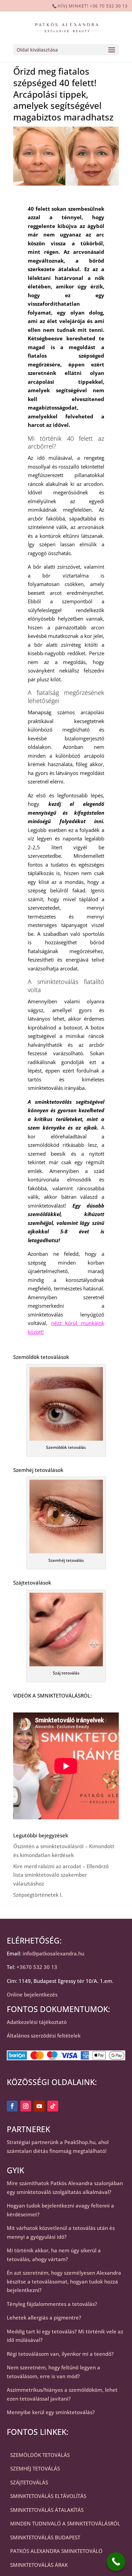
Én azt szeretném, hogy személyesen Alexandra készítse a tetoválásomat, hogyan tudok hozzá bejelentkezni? (64, 2281)
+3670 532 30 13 (37, 1967)
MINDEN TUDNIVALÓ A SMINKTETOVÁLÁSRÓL (65, 2523)
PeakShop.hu (80, 2142)
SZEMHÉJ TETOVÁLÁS (35, 2468)
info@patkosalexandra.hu (53, 1953)
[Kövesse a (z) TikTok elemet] (53, 2106)
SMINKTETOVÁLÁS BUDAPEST (45, 2537)
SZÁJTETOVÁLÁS (29, 2482)
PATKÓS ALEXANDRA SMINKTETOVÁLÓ (56, 2551)
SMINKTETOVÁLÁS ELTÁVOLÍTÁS (48, 2496)
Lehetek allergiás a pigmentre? (44, 2317)
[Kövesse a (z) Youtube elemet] (39, 2106)
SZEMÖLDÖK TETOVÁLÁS (40, 2455)
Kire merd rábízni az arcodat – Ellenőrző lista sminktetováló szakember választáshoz (61, 1875)
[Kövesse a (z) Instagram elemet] (26, 2106)
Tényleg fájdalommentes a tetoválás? (52, 2304)
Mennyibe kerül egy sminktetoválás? (51, 2412)
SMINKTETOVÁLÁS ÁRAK (39, 2565)
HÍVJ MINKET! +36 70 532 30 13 (93, 6)
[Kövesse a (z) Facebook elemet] (12, 2106)
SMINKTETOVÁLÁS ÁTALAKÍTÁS (47, 2510)
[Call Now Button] (116, 2562)
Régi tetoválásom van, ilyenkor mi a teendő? (60, 2354)
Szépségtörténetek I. (38, 1895)
